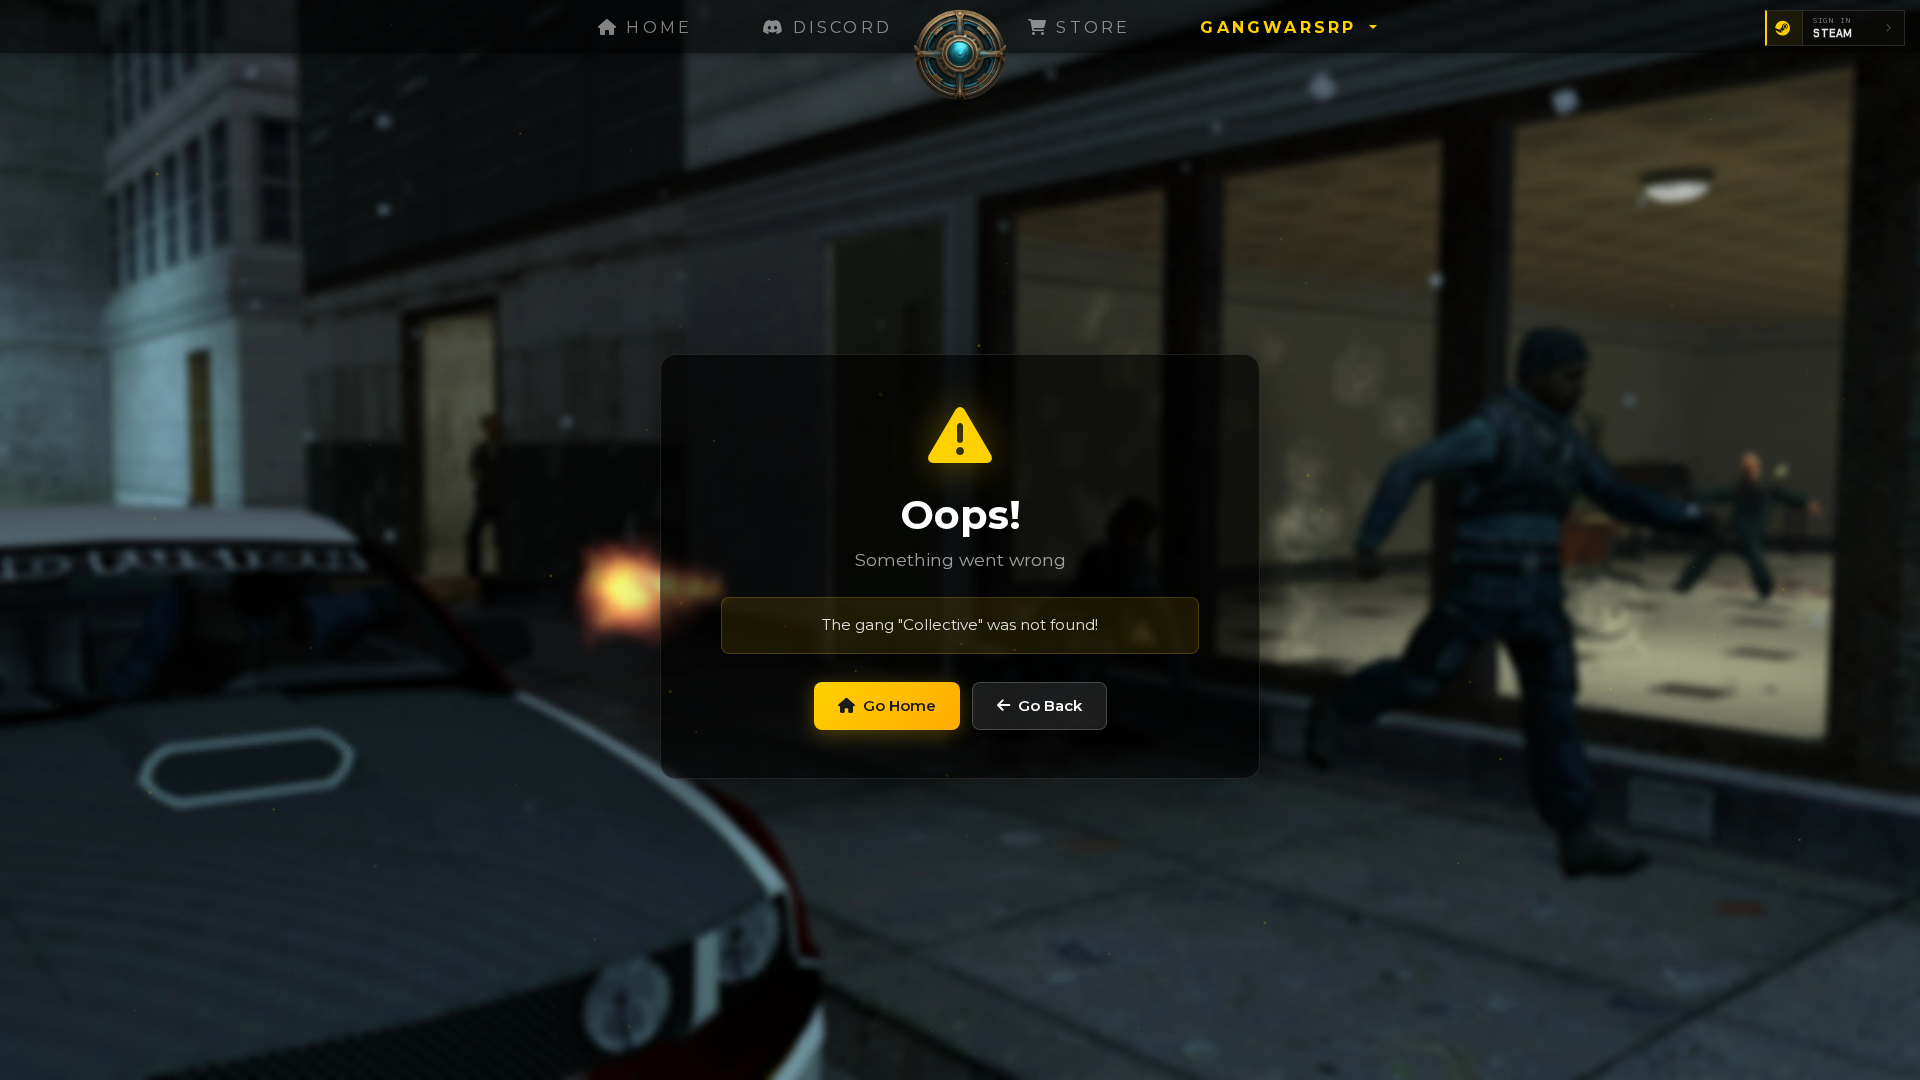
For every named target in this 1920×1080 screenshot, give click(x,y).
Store (1089, 27)
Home (655, 27)
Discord (838, 27)
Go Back (1050, 705)
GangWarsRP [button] (1282, 27)
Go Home (899, 705)
